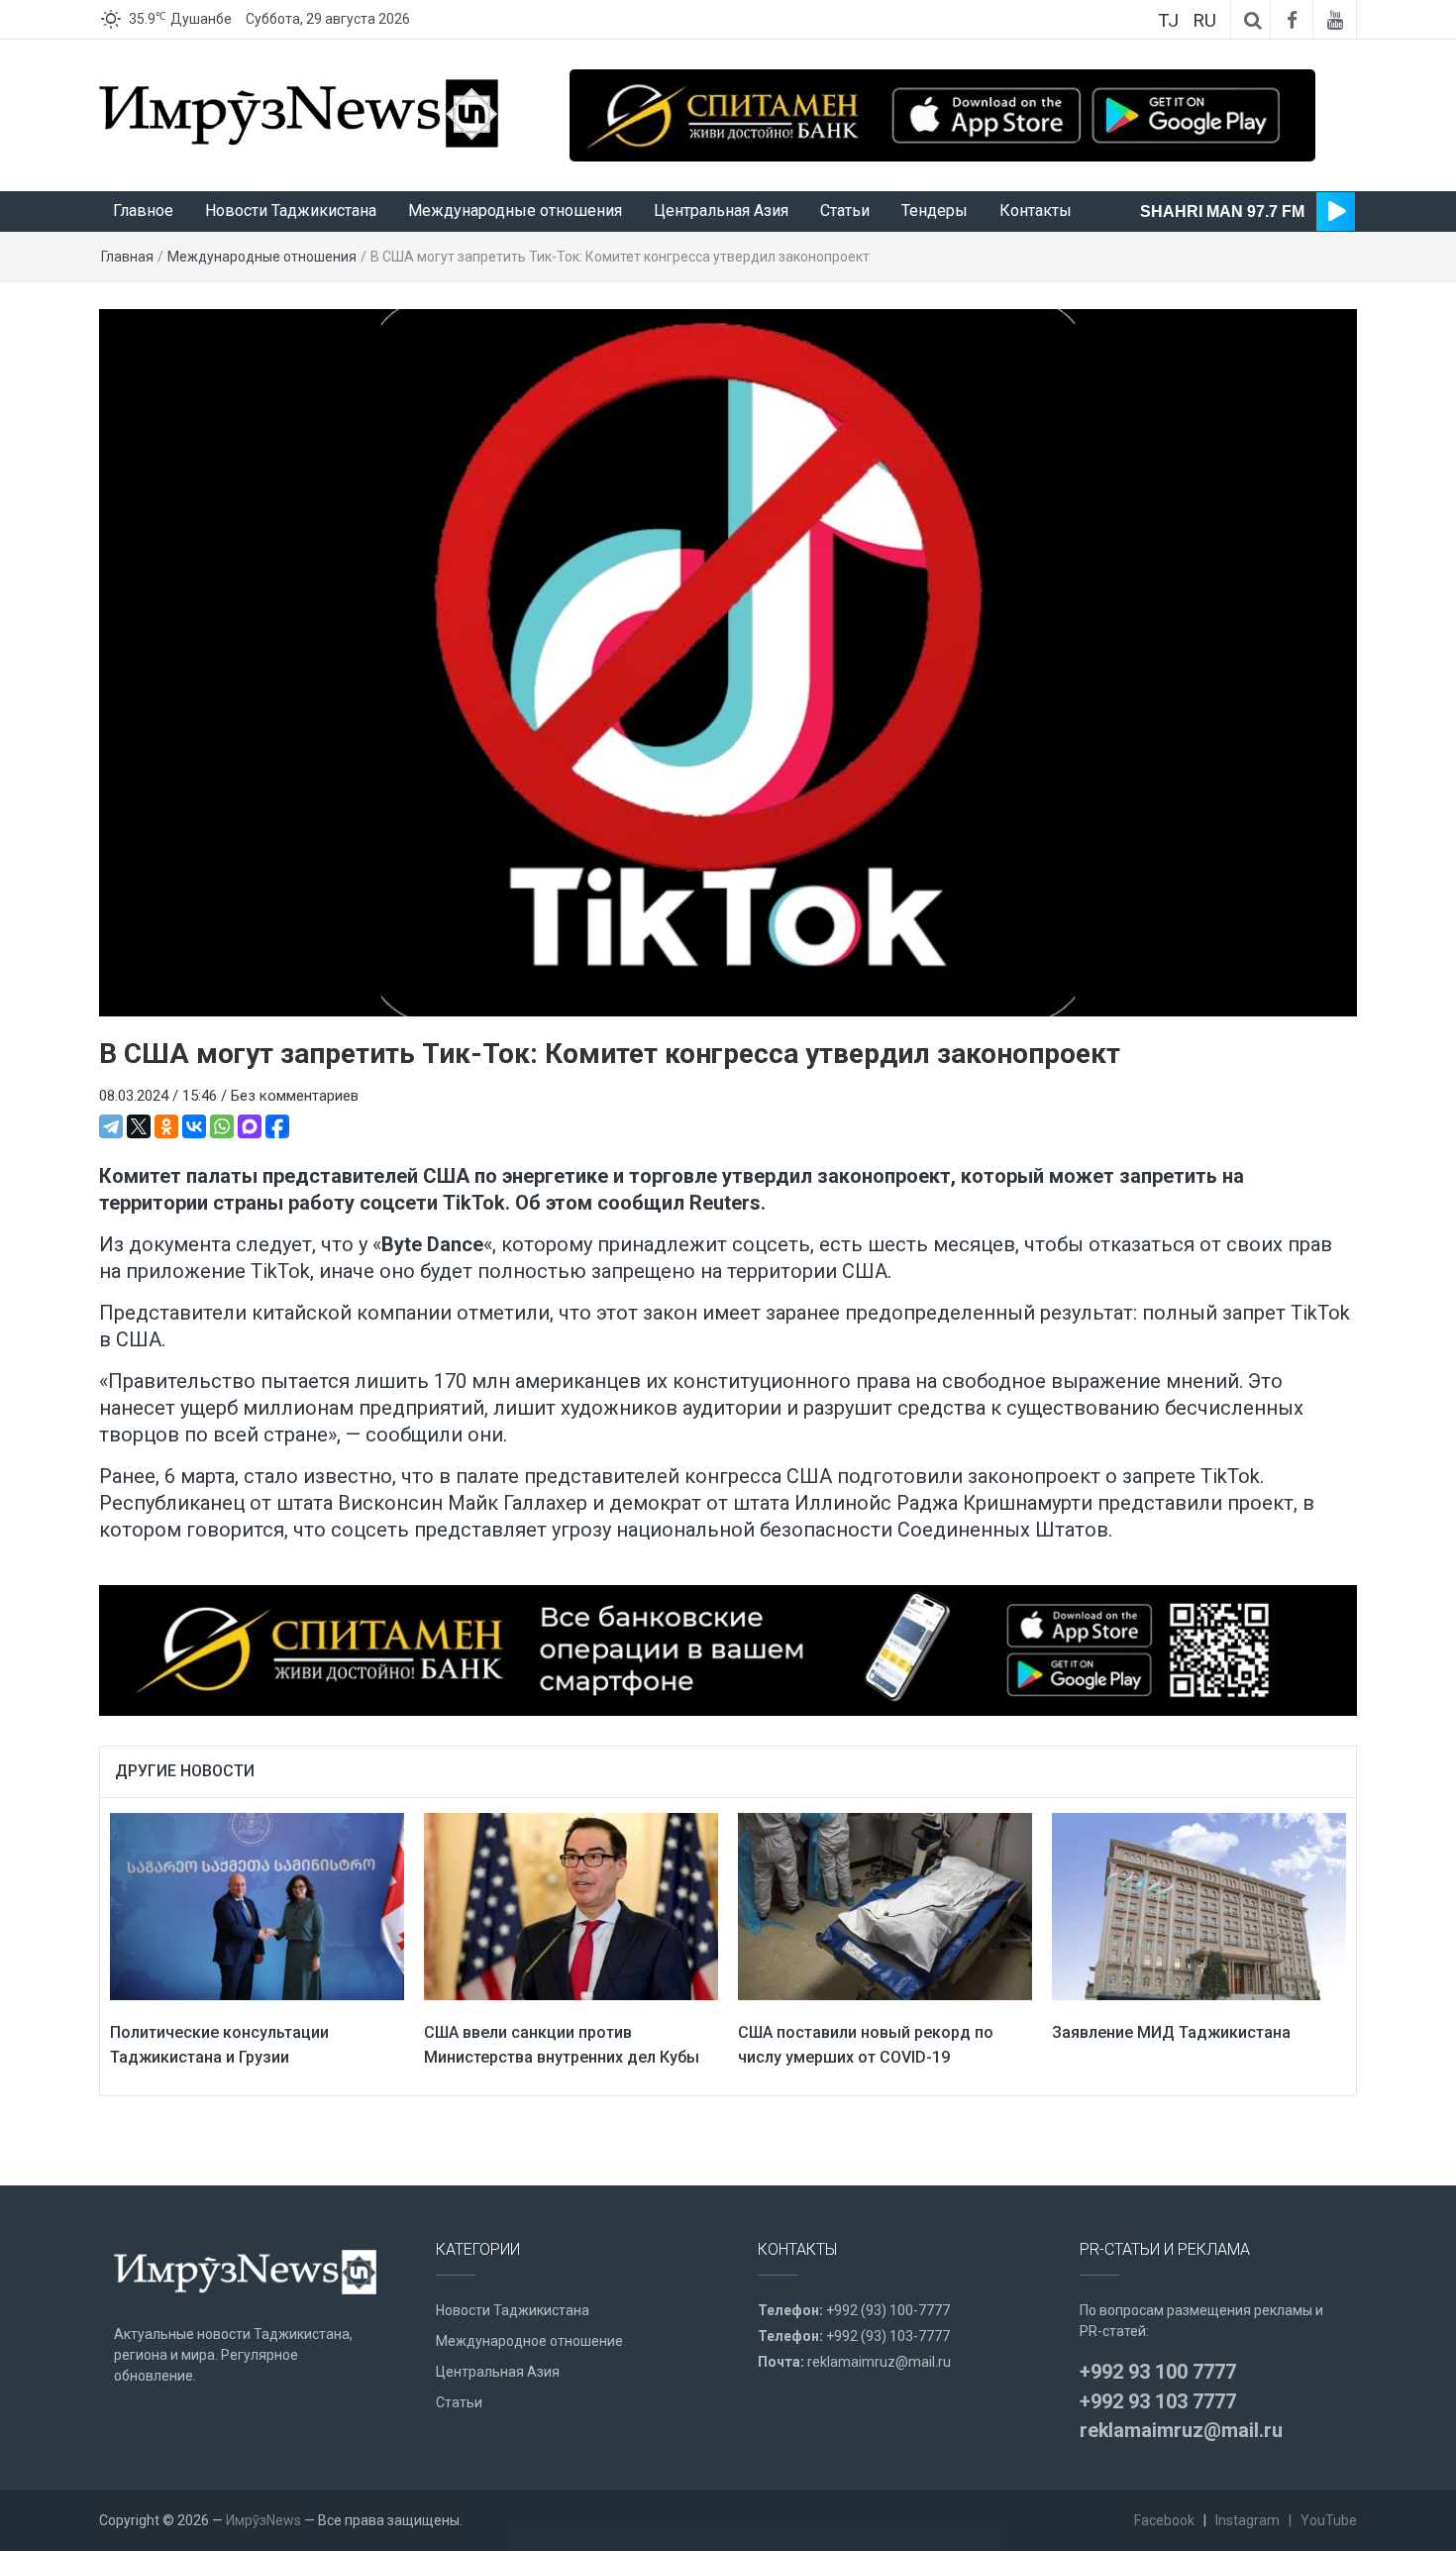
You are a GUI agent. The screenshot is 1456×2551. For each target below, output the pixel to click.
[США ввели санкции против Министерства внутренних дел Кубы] (571, 1905)
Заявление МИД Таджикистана (1171, 2032)
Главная (127, 257)
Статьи (845, 211)
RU (1204, 20)
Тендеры (935, 211)
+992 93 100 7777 (1158, 2372)
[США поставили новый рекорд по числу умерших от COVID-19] (885, 1905)
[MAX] (250, 1126)
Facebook (1164, 2520)
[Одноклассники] (166, 1126)
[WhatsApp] (222, 1126)
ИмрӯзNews (263, 2520)
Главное (143, 211)
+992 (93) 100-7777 (888, 2310)
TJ (1168, 20)
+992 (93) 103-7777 (888, 2336)
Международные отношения (515, 211)
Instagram (1248, 2520)
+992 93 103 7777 (1158, 2401)
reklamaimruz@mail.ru (879, 2362)
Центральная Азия (721, 211)
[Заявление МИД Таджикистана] (1199, 1905)
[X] (139, 1126)
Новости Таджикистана (291, 211)
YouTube (1329, 2520)
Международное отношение (529, 2341)
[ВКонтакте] (194, 1126)
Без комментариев (295, 1096)
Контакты (1036, 211)
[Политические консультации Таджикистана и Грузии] (257, 1905)
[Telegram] (111, 1126)
